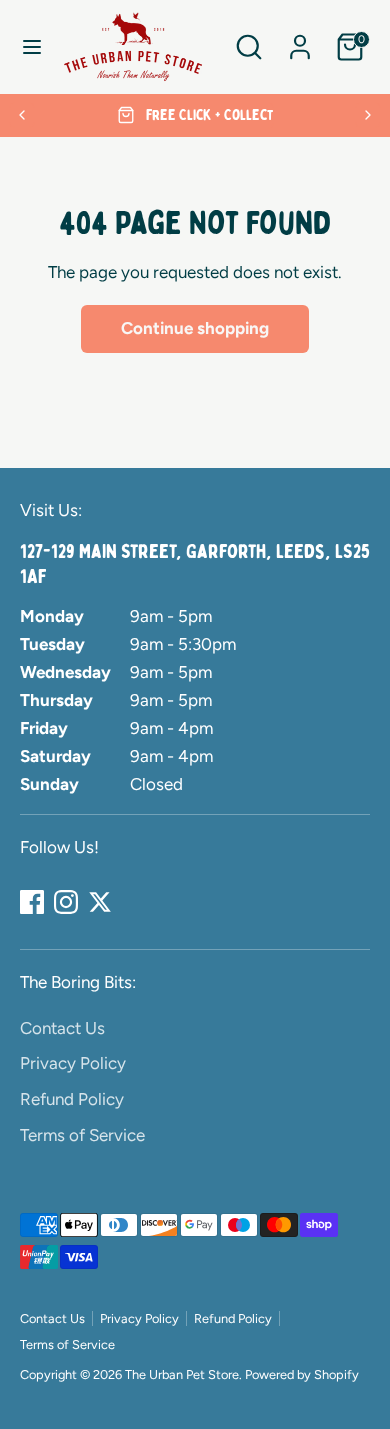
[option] (195, 116)
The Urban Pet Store (182, 1374)
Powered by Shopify (302, 1374)
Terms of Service (82, 1135)
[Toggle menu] (32, 46)
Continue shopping (195, 328)
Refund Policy (72, 1099)
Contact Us (62, 1028)
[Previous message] (22, 115)
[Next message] (368, 115)
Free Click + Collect (207, 115)
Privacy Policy (73, 1063)
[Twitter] (100, 902)
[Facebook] (32, 902)
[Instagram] (66, 902)
